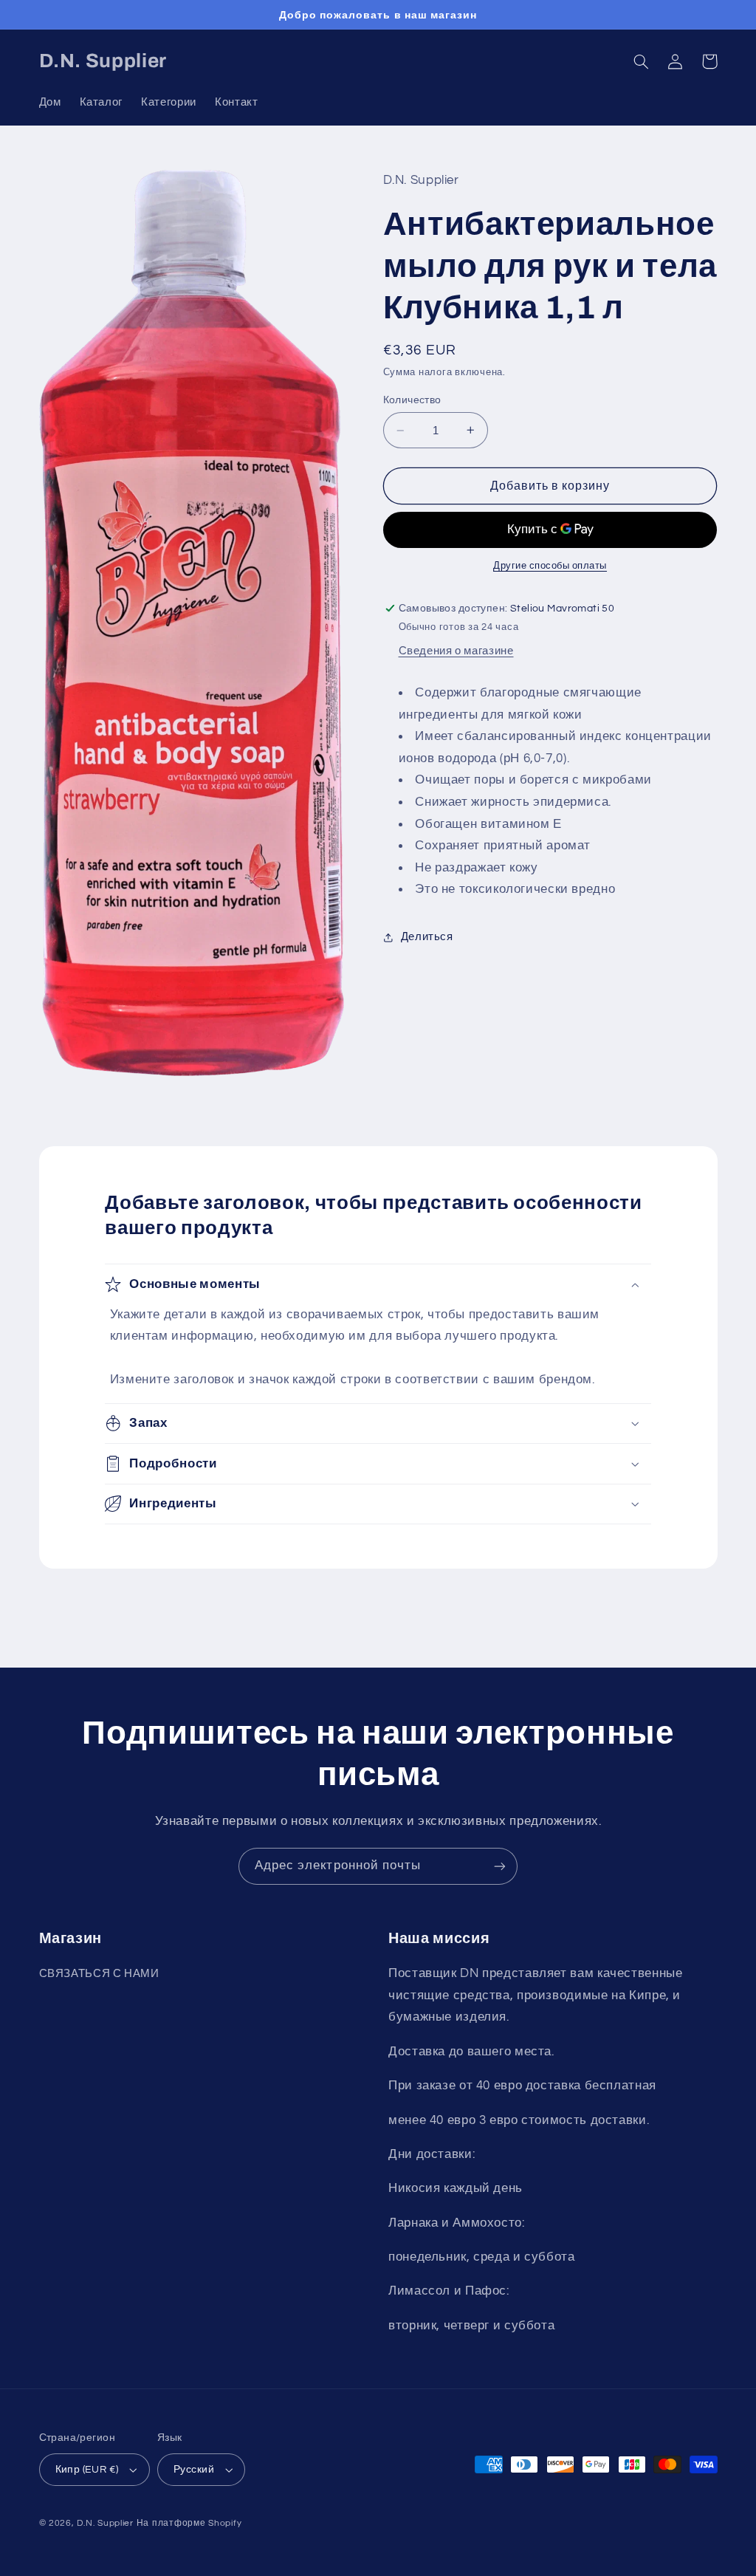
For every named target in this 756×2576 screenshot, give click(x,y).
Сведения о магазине (456, 651)
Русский (194, 2470)
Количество (412, 400)
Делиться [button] (427, 937)
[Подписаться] (500, 1866)
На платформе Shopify (189, 2523)
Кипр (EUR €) (87, 2470)
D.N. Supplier (105, 2523)
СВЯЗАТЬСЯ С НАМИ (99, 1974)
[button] (642, 61)
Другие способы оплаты (550, 566)
